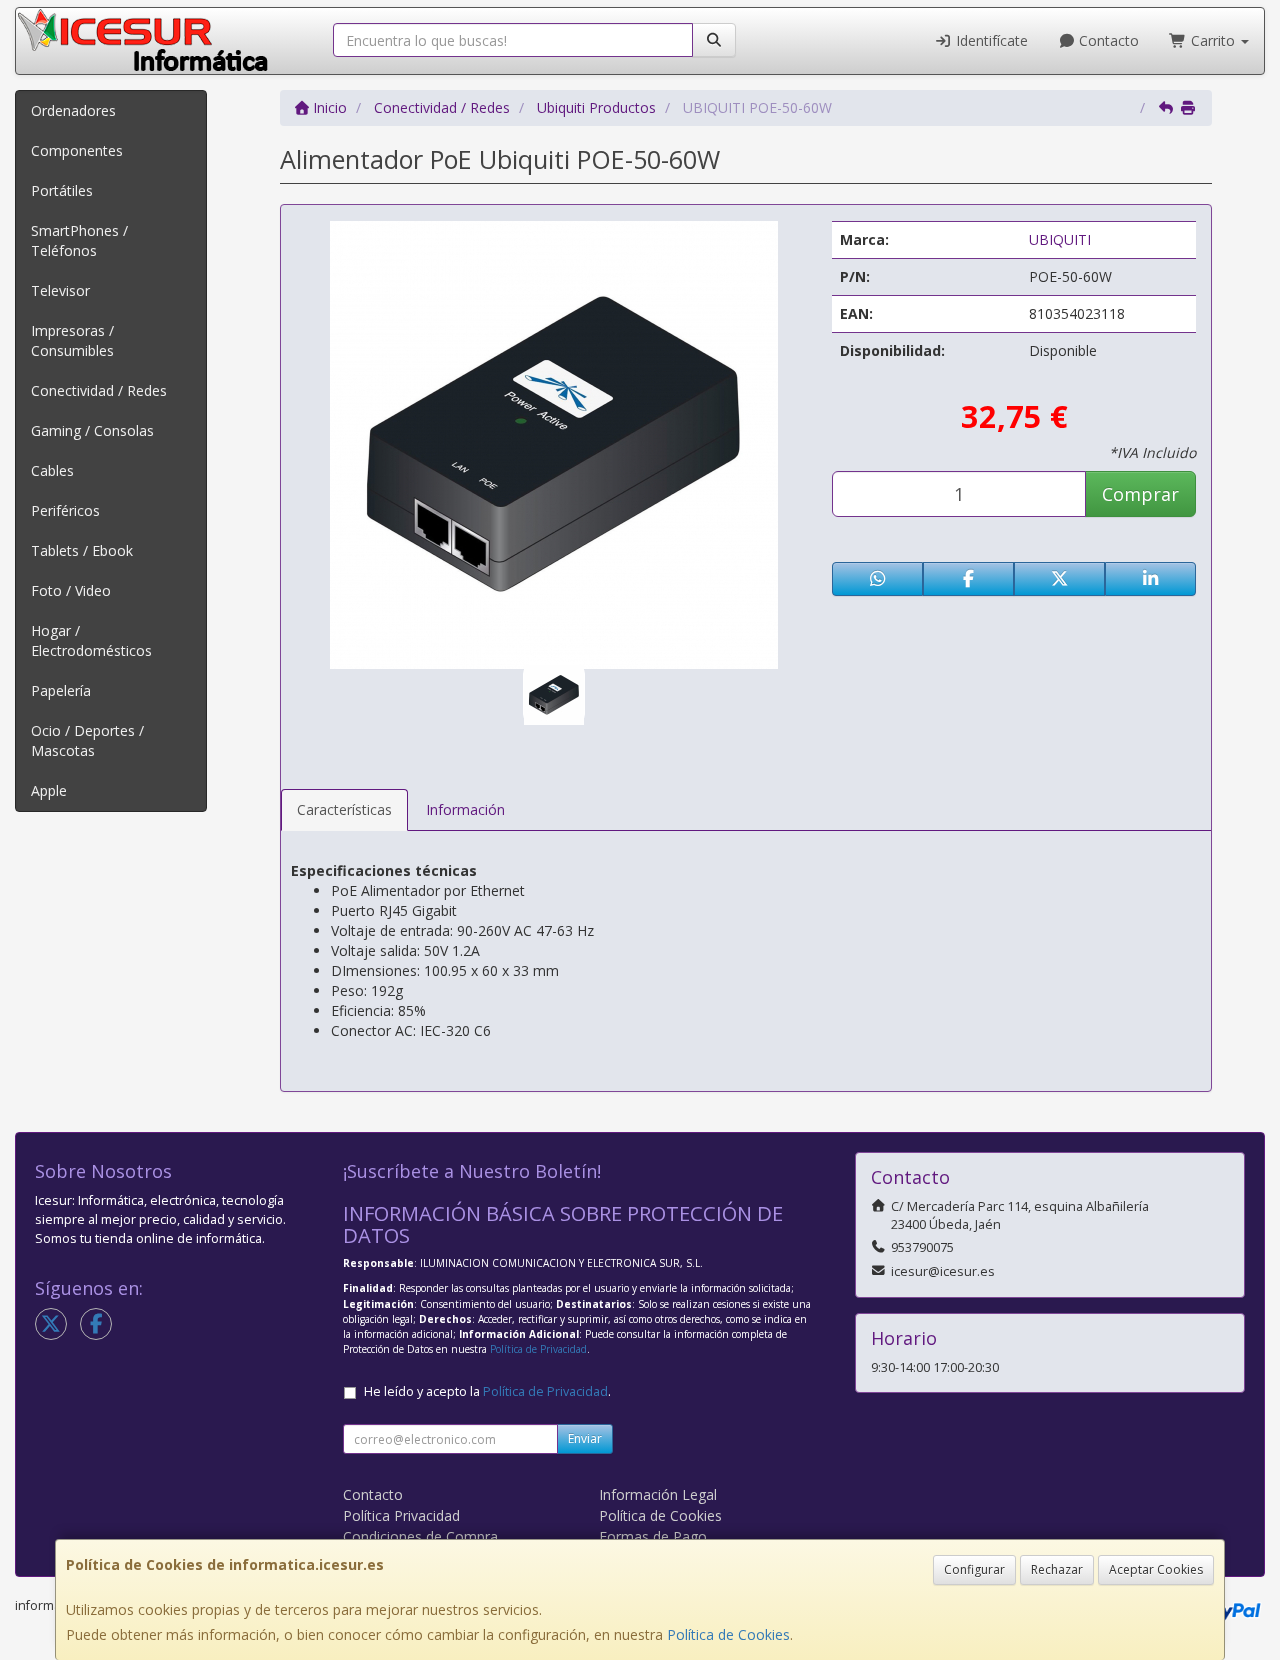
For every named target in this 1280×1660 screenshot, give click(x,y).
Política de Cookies (728, 1634)
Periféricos (65, 510)
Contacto (1107, 40)
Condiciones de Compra (420, 1536)
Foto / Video (71, 590)
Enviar (585, 1438)
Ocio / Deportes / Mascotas (87, 740)
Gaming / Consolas (92, 430)
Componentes (77, 150)
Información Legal (658, 1494)
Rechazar (1057, 1569)
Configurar (974, 1569)
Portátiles (62, 190)
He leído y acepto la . (487, 1391)
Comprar (1140, 494)
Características (344, 809)
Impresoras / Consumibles (72, 340)
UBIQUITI (1060, 239)
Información (465, 809)
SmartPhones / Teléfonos (79, 240)
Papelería (61, 690)
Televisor (60, 290)
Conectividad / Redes (99, 390)
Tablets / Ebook (82, 550)
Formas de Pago (653, 1536)
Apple (49, 790)
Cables (52, 470)
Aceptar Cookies (1156, 1569)
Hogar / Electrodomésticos (91, 640)
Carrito (1213, 40)
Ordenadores (73, 110)
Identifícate (990, 40)
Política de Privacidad (538, 1349)
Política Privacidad (401, 1515)
